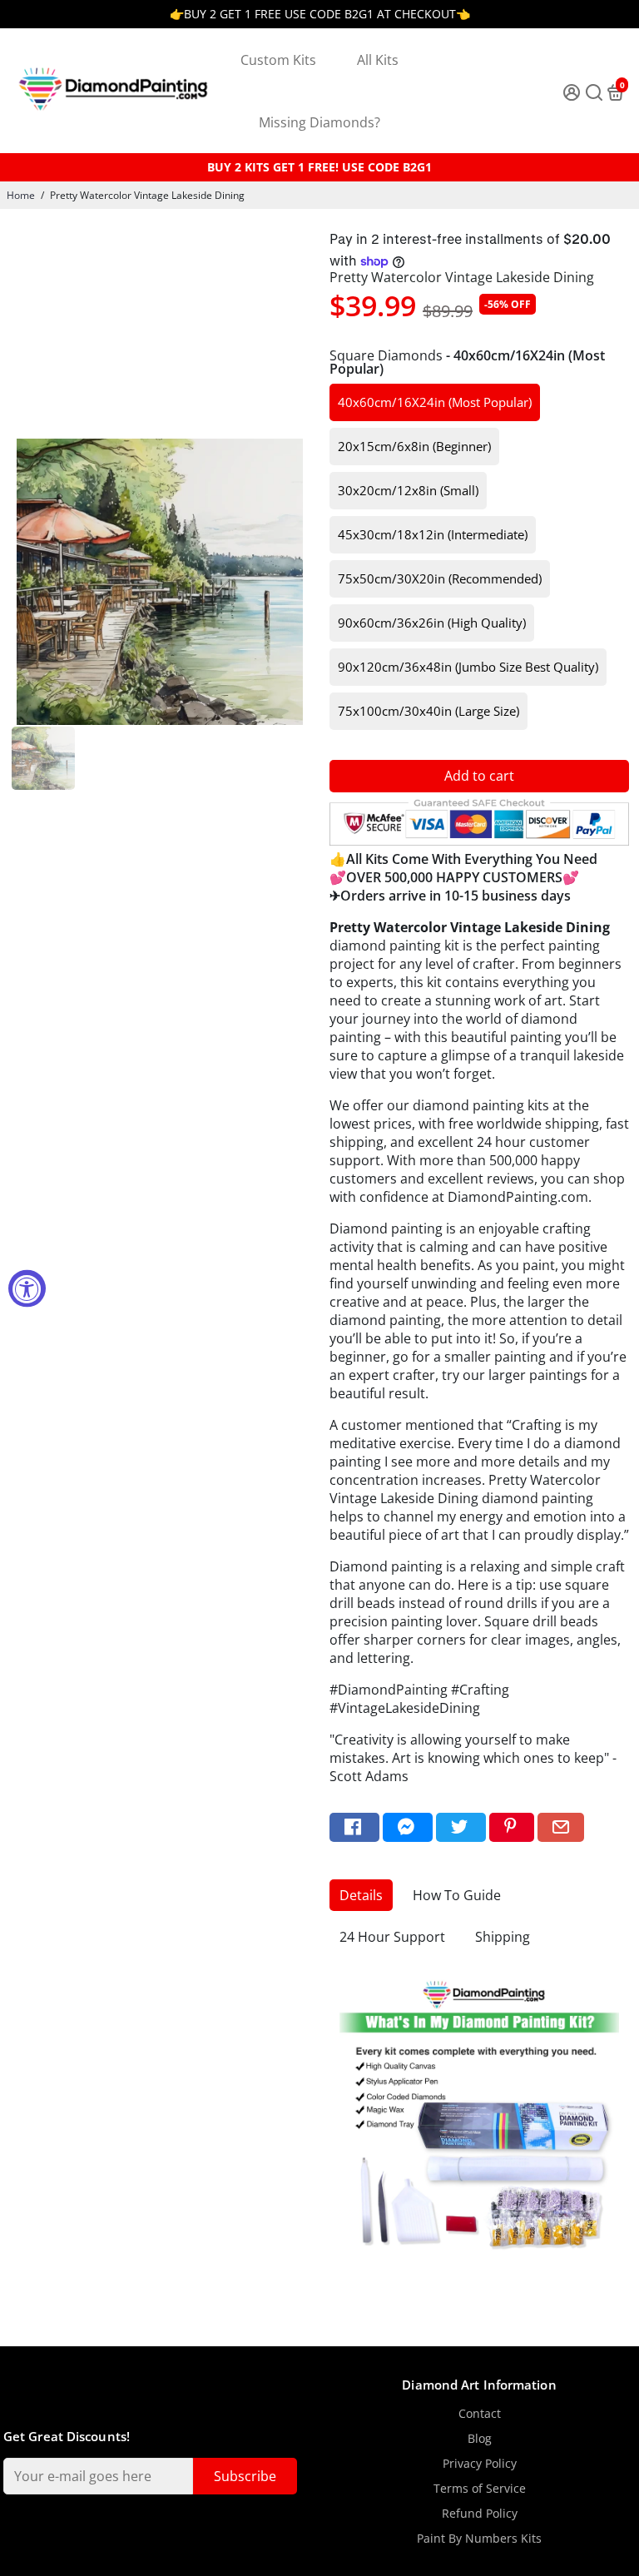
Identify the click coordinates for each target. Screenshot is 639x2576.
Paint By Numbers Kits (479, 2539)
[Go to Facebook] (354, 1827)
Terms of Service (480, 2489)
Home (21, 195)
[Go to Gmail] (561, 1827)
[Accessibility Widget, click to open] (27, 1288)
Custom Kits (278, 60)
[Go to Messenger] (408, 1827)
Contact (480, 2414)
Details (361, 1895)
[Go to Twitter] (461, 1827)
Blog (480, 2439)
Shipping (503, 1937)
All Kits (378, 60)
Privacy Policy (480, 2464)
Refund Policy (480, 2514)
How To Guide (457, 1895)
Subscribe (245, 2476)
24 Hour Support (392, 1937)
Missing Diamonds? (319, 122)
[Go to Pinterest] (512, 1827)
